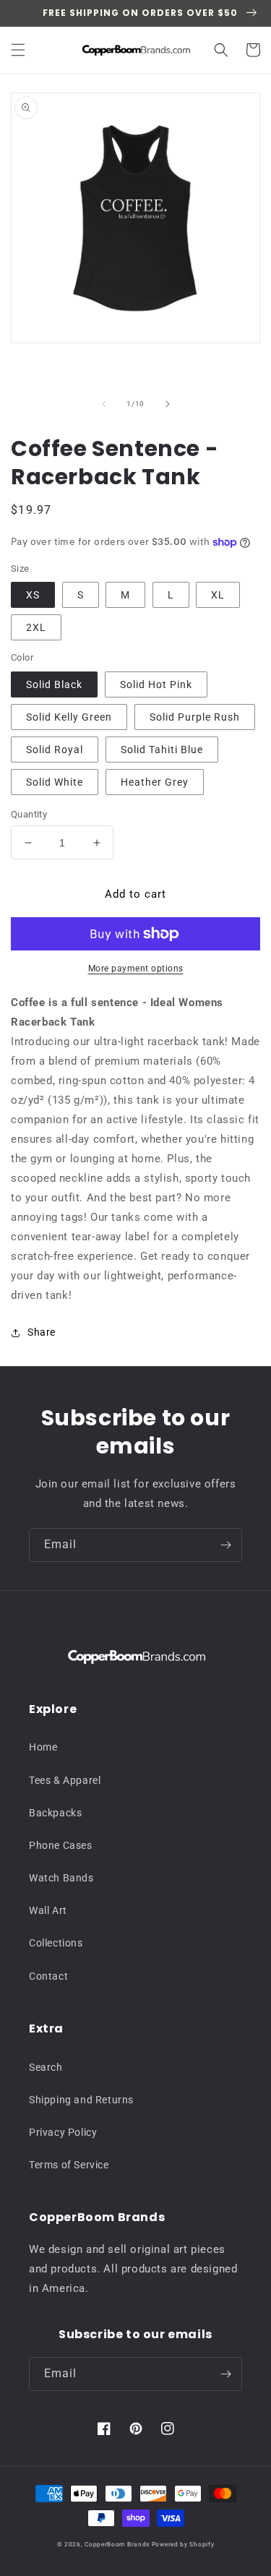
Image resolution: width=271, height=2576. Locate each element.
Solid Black (54, 684)
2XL (36, 627)
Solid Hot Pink (156, 684)
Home (43, 1747)
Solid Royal (55, 750)
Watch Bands (61, 1878)
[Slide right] (168, 404)
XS (33, 595)
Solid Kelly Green (69, 717)
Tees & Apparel (65, 1780)
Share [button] (42, 1332)
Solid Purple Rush (195, 717)
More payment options (136, 969)
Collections (56, 1943)
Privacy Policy (63, 2132)
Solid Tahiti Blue (162, 750)
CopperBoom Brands (117, 2544)
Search (46, 2067)
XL (218, 595)
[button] (18, 50)
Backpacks (55, 1813)
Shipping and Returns (81, 2100)
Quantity (29, 814)
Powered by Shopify (183, 2544)
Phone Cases (61, 1845)
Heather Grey (155, 782)
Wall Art (48, 1910)
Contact (48, 1976)
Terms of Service (69, 2165)
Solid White (55, 782)
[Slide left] (104, 404)
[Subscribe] (225, 1545)
